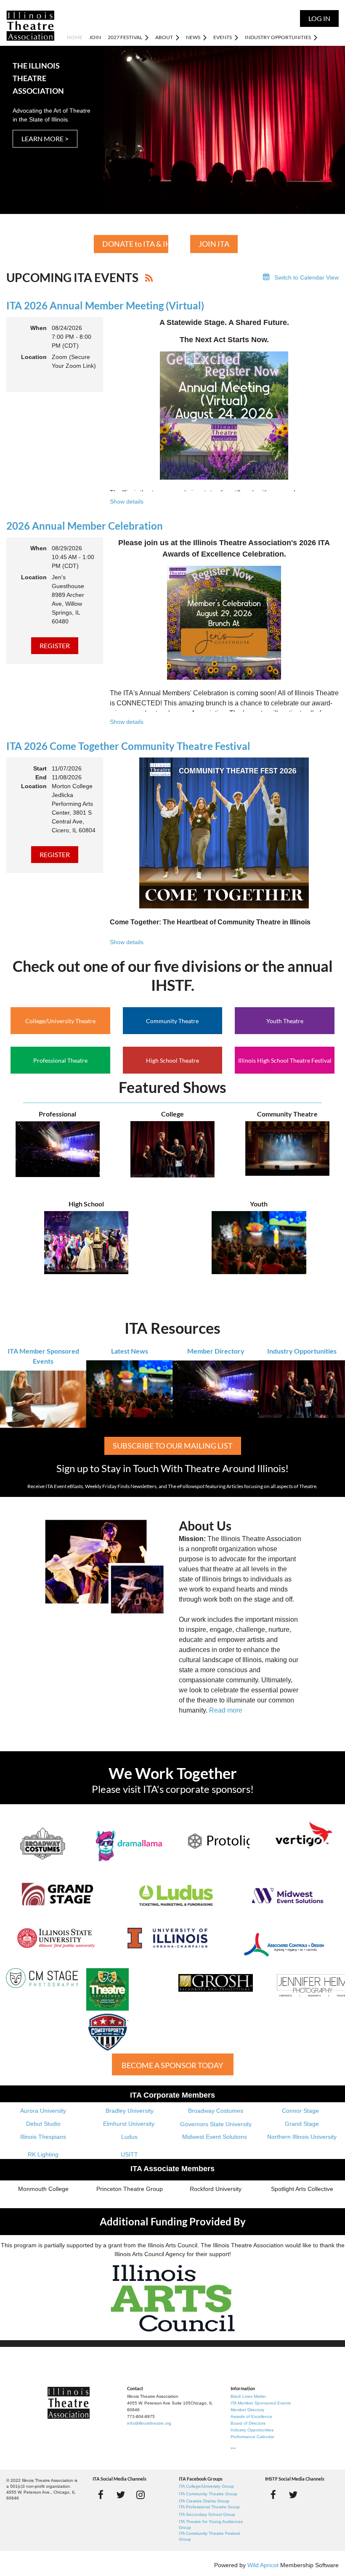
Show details (127, 501)
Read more (226, 1710)
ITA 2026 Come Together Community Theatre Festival (128, 746)
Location (34, 357)
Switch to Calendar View (307, 277)
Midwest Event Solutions (215, 2137)
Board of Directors (248, 2423)
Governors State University (216, 2124)
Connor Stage (300, 2111)
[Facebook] (101, 2495)
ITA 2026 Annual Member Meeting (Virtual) (105, 305)
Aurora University (43, 2111)
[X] (121, 2495)
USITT (129, 2154)
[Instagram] (140, 2495)
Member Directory (216, 1351)
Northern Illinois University (302, 2137)
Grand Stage (302, 2124)
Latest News (130, 1351)
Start (40, 768)
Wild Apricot (263, 2565)
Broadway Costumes (216, 2111)
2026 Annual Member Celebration (85, 526)
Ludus (129, 2137)
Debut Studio (43, 2124)
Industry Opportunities (302, 1351)
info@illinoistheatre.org (149, 2423)
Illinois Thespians (43, 2137)
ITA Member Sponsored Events (261, 2403)
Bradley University (130, 2111)
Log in (319, 18)
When (38, 328)
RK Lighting (43, 2154)
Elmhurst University (130, 2124)
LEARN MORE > (45, 139)
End (41, 777)
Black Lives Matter (248, 2396)
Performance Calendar (252, 2437)
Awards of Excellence (251, 2416)
